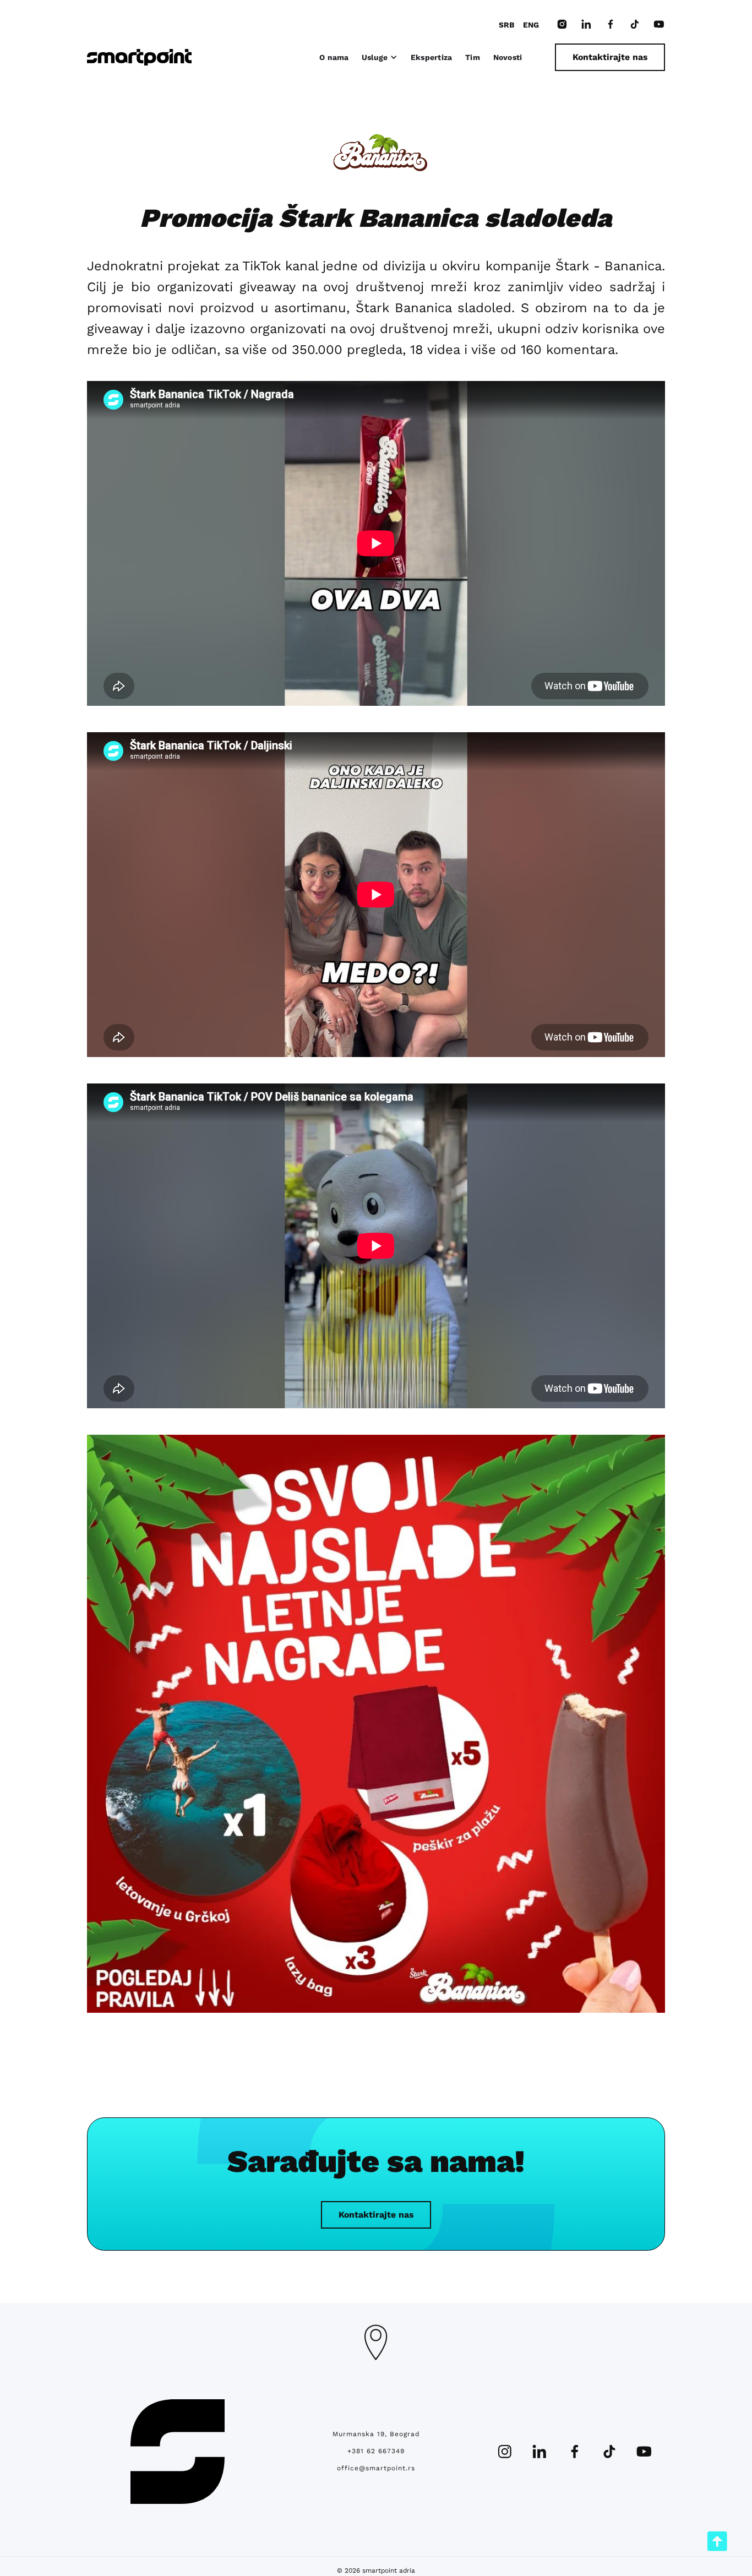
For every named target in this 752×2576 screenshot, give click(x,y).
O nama (334, 57)
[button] (380, 57)
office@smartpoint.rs (376, 2468)
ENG (531, 25)
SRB (506, 25)
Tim (473, 57)
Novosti (508, 57)
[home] (139, 57)
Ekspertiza (432, 57)
